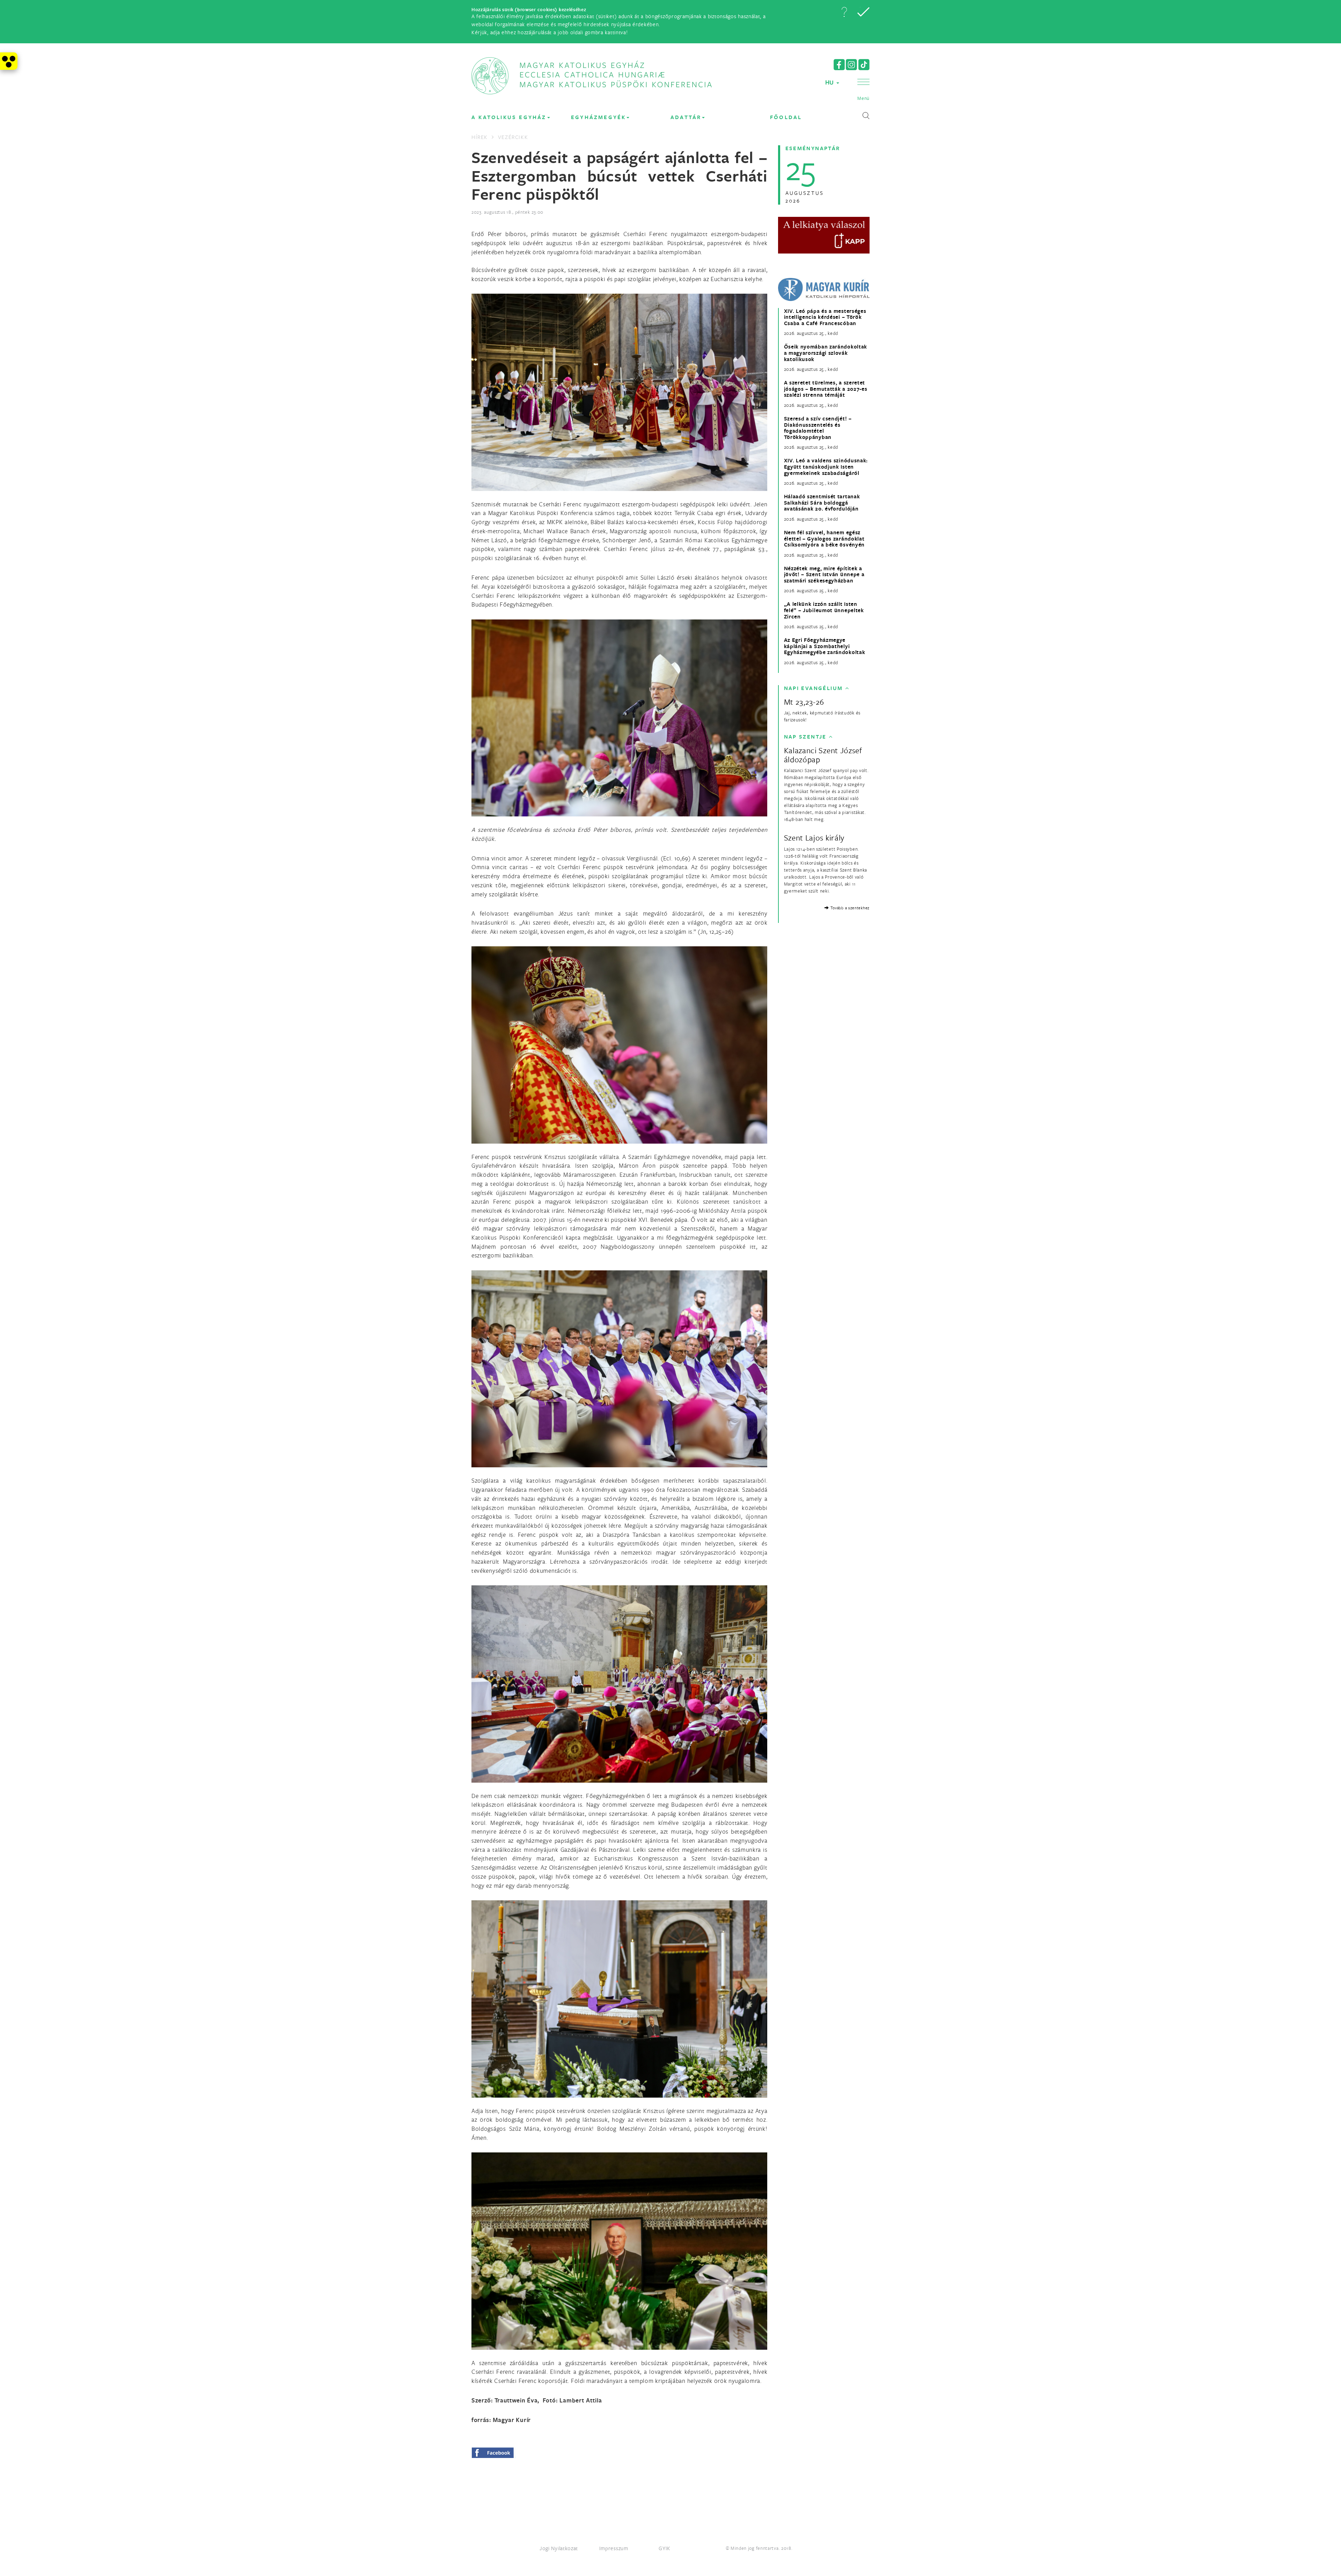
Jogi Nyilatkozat (559, 2548)
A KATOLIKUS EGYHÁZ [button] (509, 117)
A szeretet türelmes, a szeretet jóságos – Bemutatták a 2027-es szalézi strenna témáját (826, 389)
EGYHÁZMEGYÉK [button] (598, 117)
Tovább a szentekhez (849, 908)
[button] (844, 12)
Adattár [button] (686, 117)
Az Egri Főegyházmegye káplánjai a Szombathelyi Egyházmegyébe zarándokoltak (825, 646)
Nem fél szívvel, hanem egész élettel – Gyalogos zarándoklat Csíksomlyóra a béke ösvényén (825, 539)
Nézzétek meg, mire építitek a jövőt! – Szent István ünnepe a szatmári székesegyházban (824, 575)
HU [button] (830, 82)
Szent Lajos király (814, 838)
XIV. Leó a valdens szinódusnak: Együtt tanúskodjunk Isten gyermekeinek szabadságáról (826, 467)
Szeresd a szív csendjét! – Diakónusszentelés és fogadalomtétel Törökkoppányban (818, 428)
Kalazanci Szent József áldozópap (823, 755)
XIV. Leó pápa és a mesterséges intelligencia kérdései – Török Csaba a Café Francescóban (825, 317)
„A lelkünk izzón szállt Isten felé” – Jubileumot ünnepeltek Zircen (824, 610)
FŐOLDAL (786, 117)
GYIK (665, 2548)
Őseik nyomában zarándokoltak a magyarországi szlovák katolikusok (826, 353)
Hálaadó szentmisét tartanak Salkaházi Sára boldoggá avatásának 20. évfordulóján (822, 503)
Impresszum (614, 2548)
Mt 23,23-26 (804, 702)
